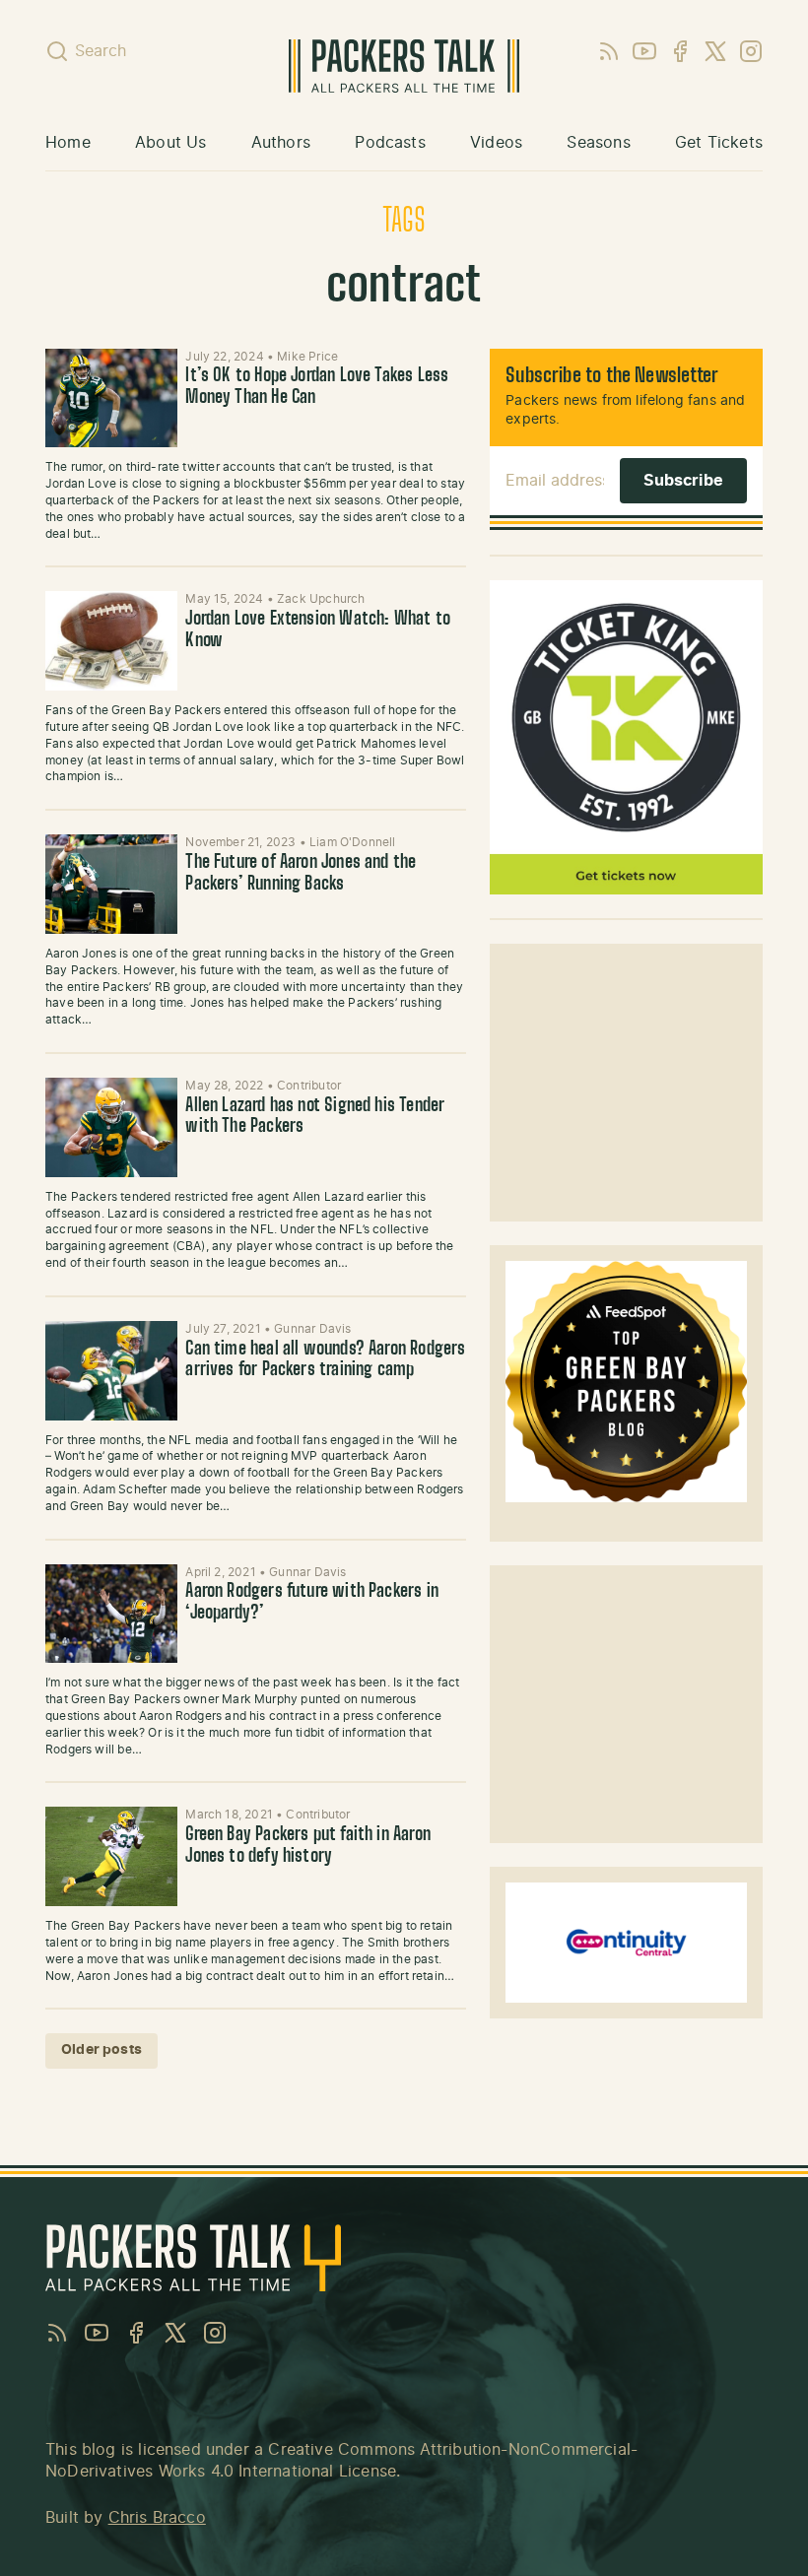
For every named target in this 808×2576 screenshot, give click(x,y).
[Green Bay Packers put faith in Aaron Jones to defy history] (111, 1856)
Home (68, 143)
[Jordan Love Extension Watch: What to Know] (111, 641)
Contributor (309, 1086)
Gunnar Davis (312, 1329)
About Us (170, 143)
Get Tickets (719, 143)
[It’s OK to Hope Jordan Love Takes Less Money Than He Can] (111, 398)
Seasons (598, 143)
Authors (281, 143)
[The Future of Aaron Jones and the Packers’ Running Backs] (111, 884)
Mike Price (307, 357)
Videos (496, 143)
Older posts (101, 2050)
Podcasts (390, 143)
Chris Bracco (157, 2518)
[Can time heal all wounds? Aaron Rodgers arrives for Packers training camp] (111, 1371)
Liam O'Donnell (353, 842)
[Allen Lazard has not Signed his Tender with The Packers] (111, 1127)
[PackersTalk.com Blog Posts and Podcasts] (404, 66)
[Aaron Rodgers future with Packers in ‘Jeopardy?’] (111, 1614)
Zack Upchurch (321, 599)
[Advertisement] (627, 1083)
